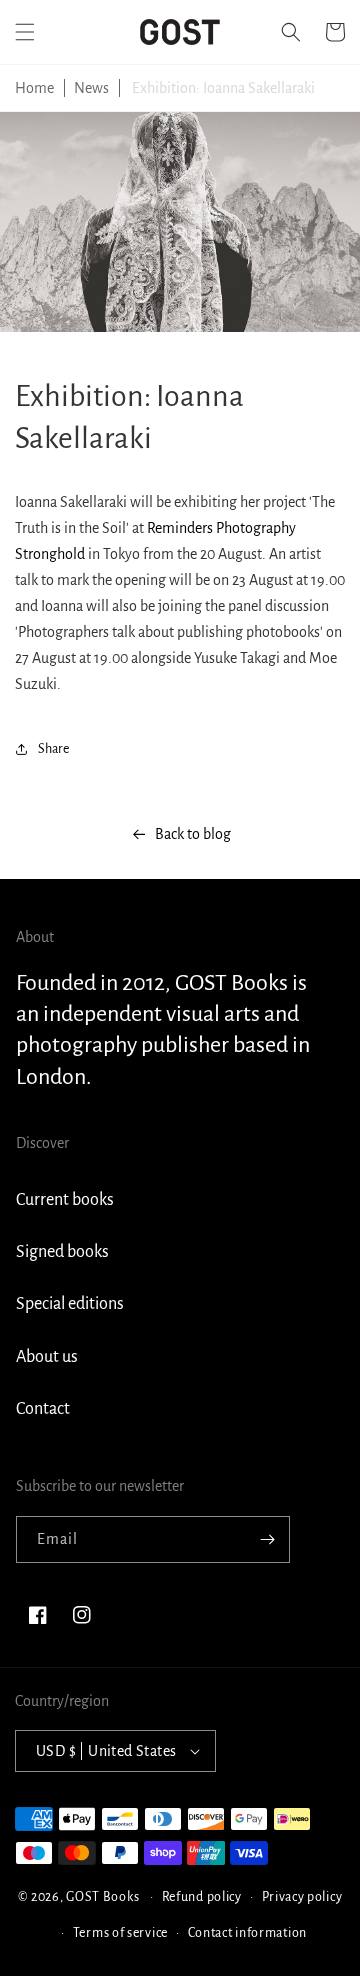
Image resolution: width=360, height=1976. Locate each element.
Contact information (247, 1933)
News (91, 88)
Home (34, 88)
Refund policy (202, 1897)
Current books (65, 1200)
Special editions (70, 1304)
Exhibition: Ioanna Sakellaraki (223, 88)
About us (47, 1357)
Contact (43, 1409)
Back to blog (193, 834)
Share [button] (53, 749)
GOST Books (102, 1897)
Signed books (62, 1252)
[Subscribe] (267, 1539)
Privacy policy (302, 1897)
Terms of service (120, 1933)
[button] (25, 32)
